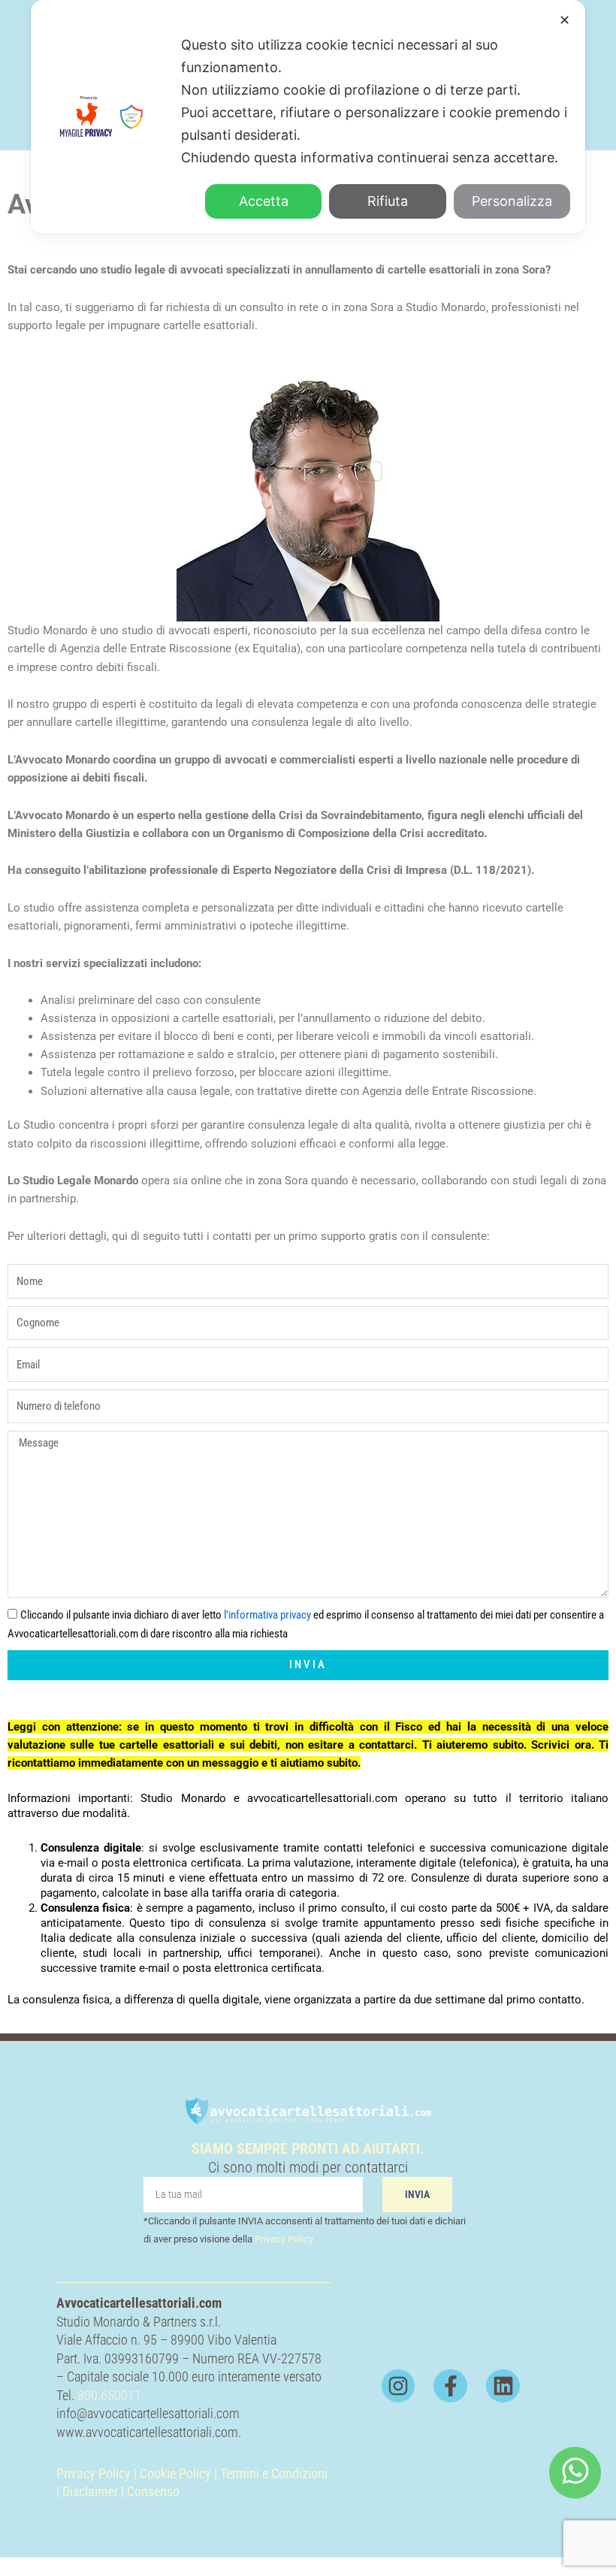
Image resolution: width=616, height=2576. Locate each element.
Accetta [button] (264, 201)
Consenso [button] (153, 2492)
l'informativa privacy (267, 1615)
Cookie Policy (175, 2474)
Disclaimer (90, 2492)
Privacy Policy (284, 2239)
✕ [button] (565, 20)
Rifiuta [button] (388, 201)
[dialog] (308, 117)
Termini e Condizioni (274, 2474)
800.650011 (109, 2396)
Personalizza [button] (512, 201)
